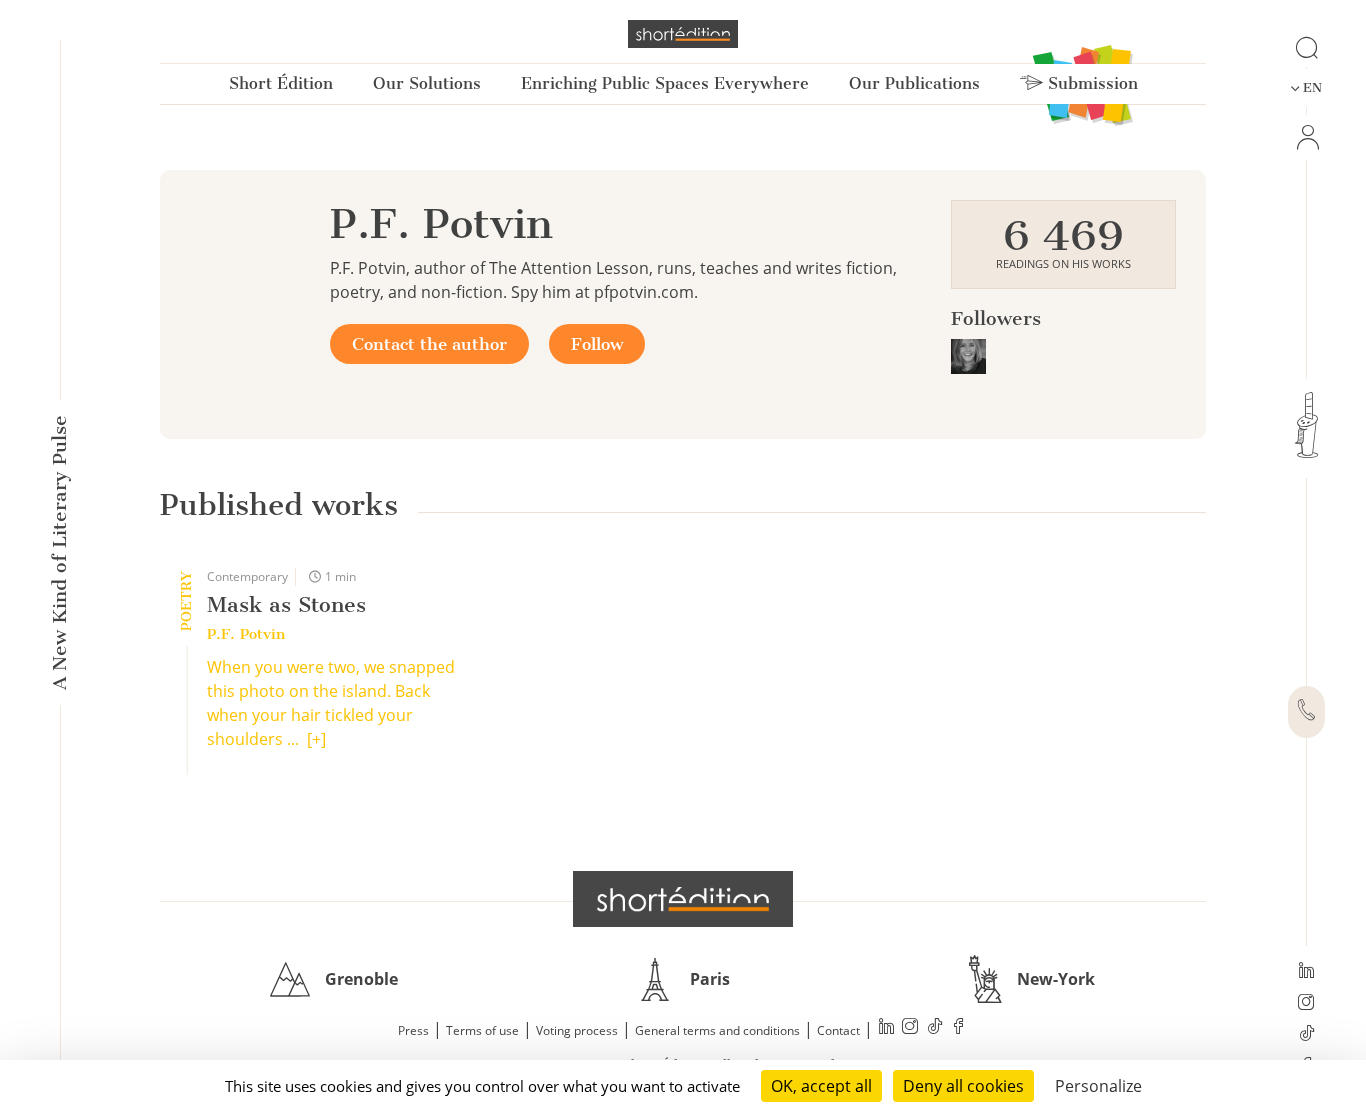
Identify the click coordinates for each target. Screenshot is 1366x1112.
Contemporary (247, 576)
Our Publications (914, 83)
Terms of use (482, 1030)
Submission (1090, 83)
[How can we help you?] (1306, 712)
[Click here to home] (683, 899)
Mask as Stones (286, 604)
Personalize (1098, 1086)
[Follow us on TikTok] (1306, 1035)
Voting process (577, 1030)
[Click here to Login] (1306, 137)
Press (413, 1030)
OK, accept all (821, 1086)
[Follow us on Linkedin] (1306, 972)
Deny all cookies (963, 1086)
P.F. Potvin (246, 634)
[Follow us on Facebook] (959, 1028)
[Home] (683, 34)
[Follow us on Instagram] (1306, 1004)
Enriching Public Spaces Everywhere (665, 83)
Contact (838, 1030)
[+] (316, 739)
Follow (597, 344)
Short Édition (281, 83)
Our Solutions (427, 83)
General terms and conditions (717, 1030)
